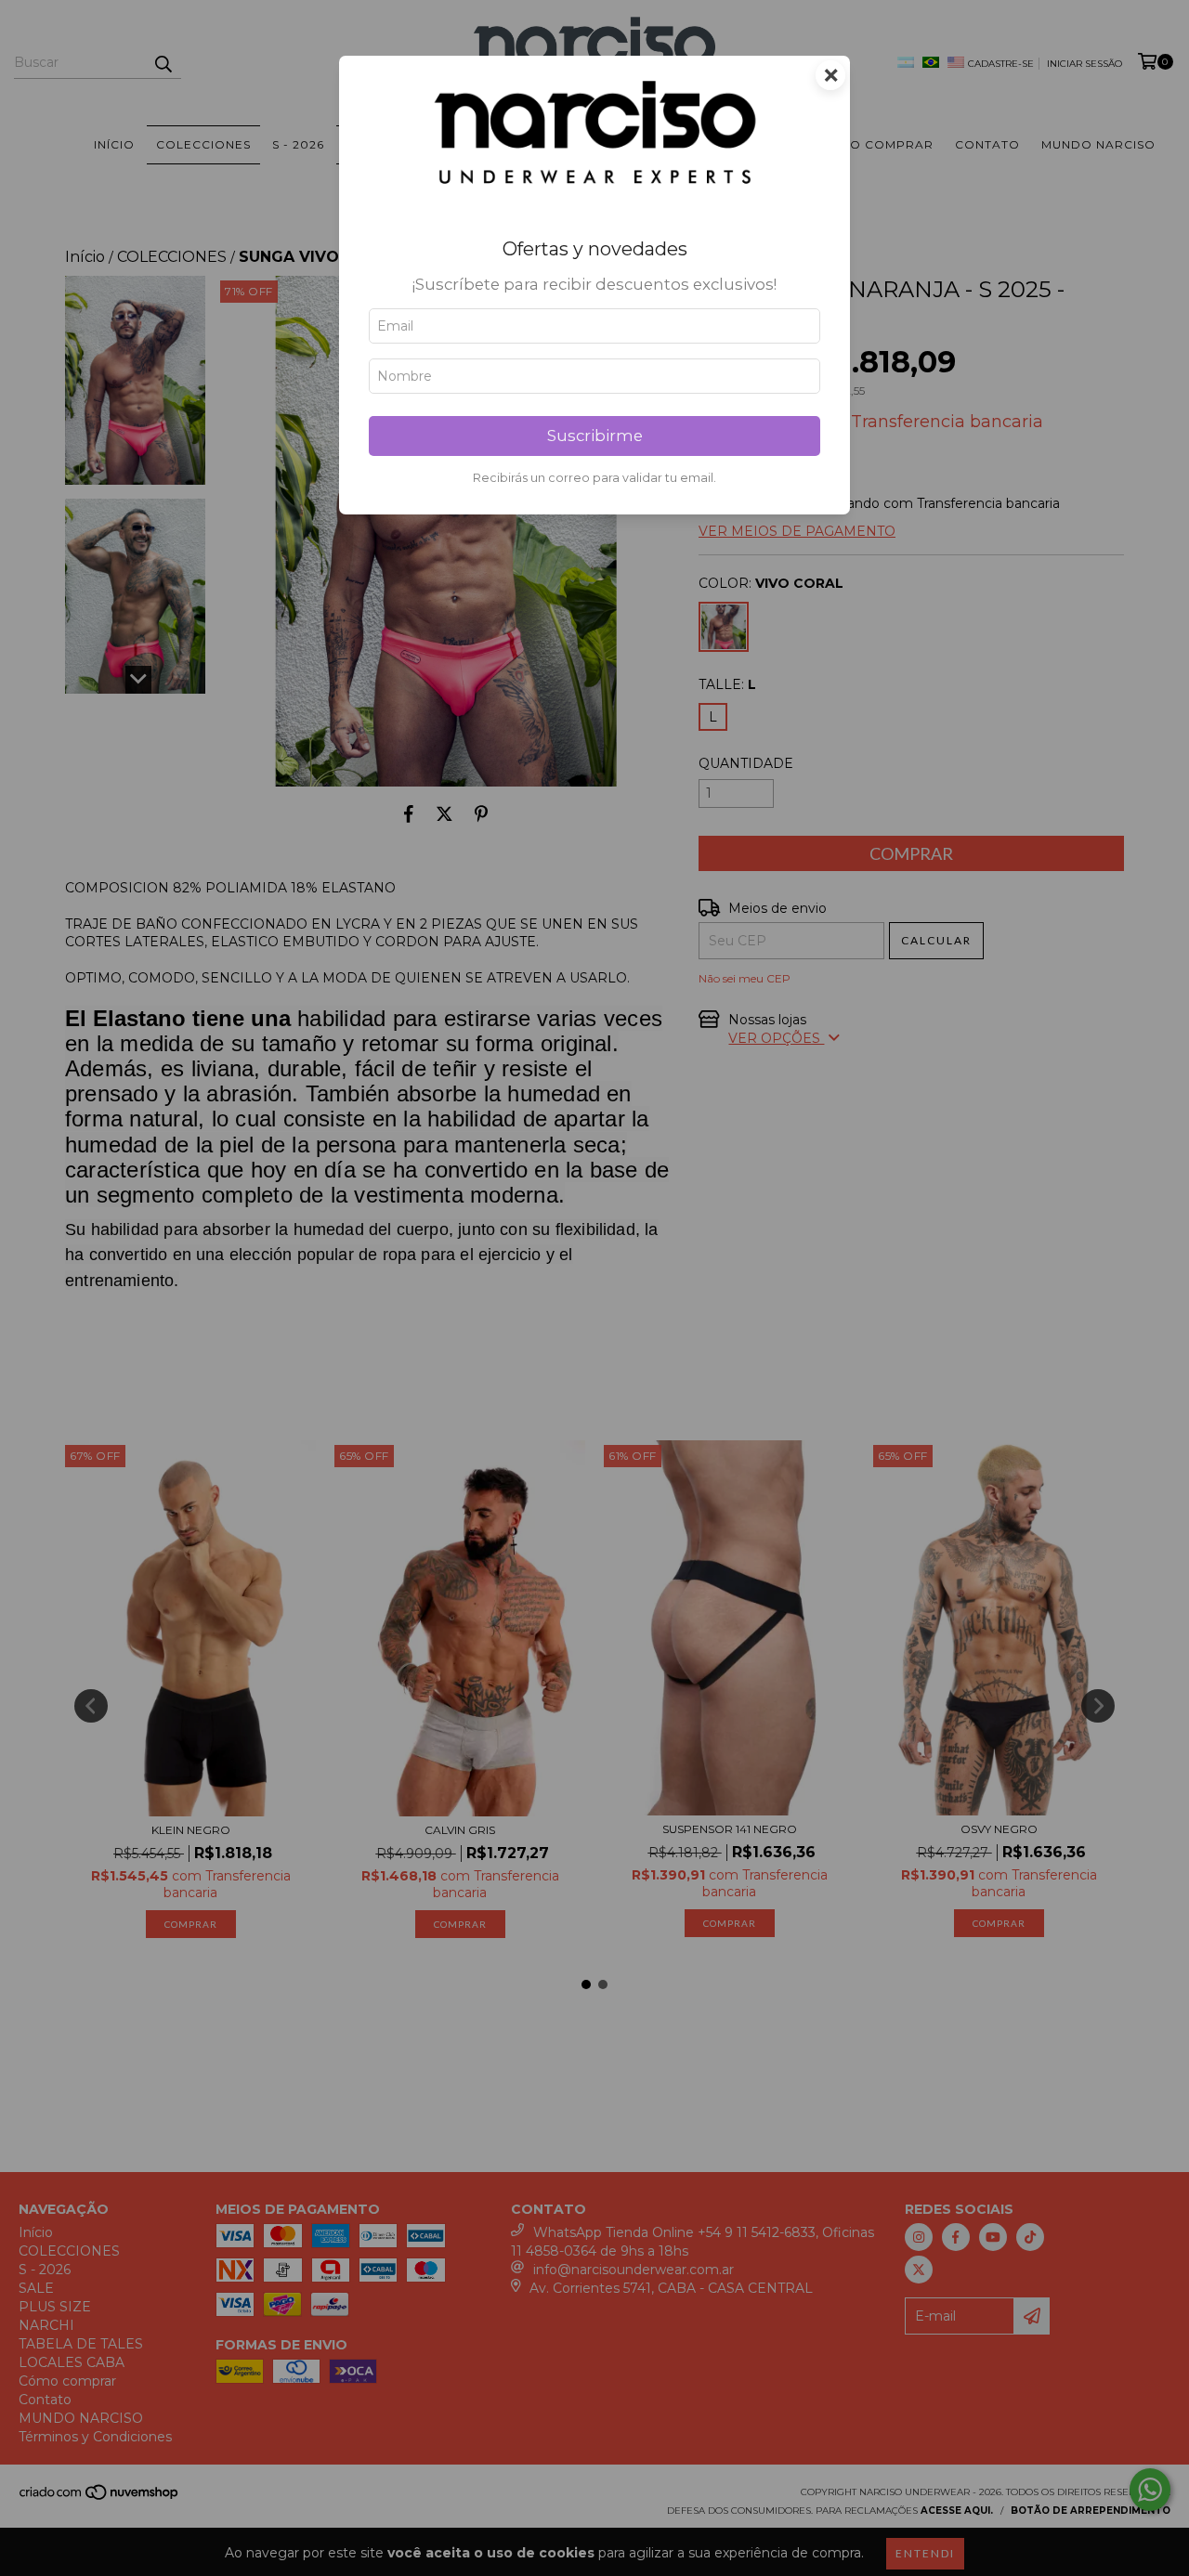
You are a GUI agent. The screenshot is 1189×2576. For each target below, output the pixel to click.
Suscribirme (595, 436)
